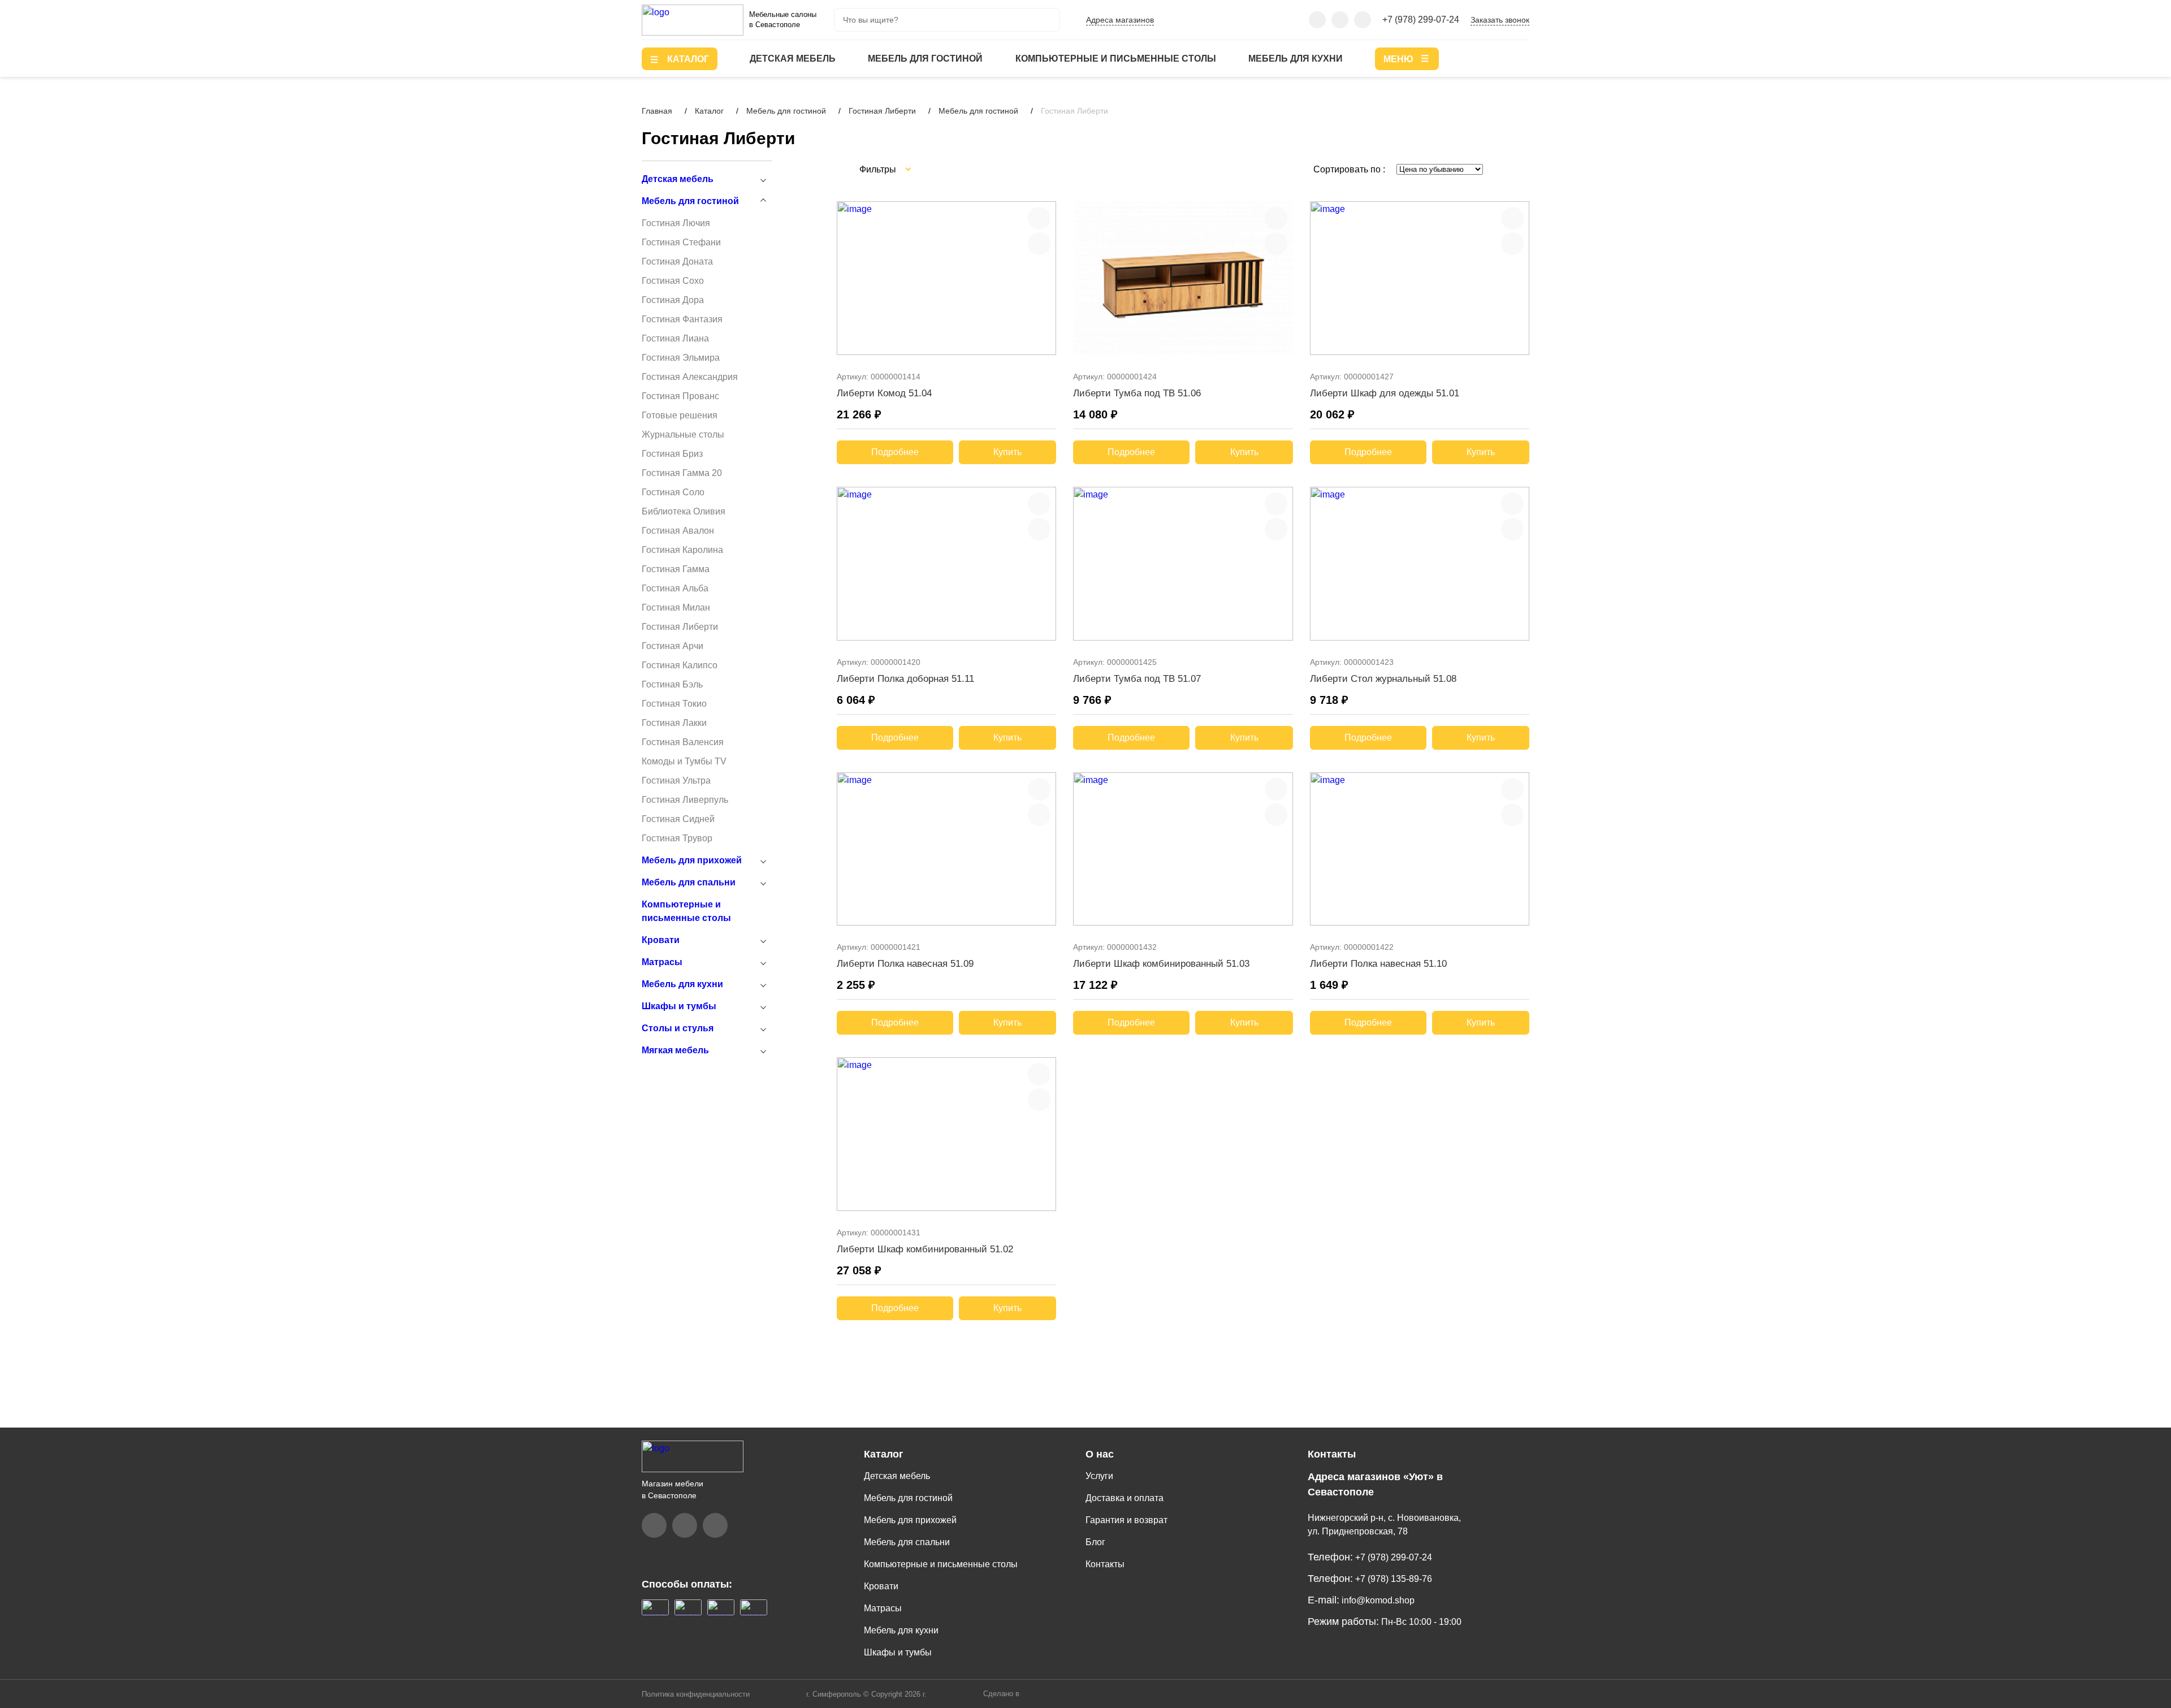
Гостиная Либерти (680, 627)
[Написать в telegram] (1340, 20)
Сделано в (1002, 1694)
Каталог (884, 1454)
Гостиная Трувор (677, 838)
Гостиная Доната (677, 261)
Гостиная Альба (675, 588)
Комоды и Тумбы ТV (684, 761)
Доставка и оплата (1125, 1498)
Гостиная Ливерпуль (685, 800)
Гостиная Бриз (672, 454)
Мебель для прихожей (692, 860)
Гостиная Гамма (676, 569)
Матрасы (662, 962)
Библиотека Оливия (684, 511)
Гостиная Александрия (690, 377)
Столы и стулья (678, 1028)
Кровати (661, 940)
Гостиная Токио (674, 704)
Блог (1095, 1542)
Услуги (1099, 1476)
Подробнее (895, 452)
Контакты (1105, 1564)
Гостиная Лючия (676, 223)
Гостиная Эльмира (681, 358)
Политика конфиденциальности (696, 1694)
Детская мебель (793, 59)
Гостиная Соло (673, 492)
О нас (1100, 1454)
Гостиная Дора (673, 300)
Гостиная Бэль (672, 684)
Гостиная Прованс (680, 396)
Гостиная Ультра (676, 781)
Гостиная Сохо (673, 281)
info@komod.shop (1377, 1600)
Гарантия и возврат (1126, 1520)
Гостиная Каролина (682, 550)
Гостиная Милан (676, 607)
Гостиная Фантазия (682, 319)
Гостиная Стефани (681, 242)
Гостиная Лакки (674, 723)
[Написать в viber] (1317, 20)
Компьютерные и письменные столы (1116, 59)
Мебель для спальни (689, 882)
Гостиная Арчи (673, 646)
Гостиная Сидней (678, 819)
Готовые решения (680, 415)
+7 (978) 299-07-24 (1421, 20)
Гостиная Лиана (675, 338)
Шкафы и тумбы (679, 1006)
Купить (1007, 452)
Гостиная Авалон (678, 531)
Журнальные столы (683, 434)
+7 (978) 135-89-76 (1392, 1579)
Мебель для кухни (1296, 59)
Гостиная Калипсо (680, 665)
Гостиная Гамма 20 (682, 473)
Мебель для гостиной (925, 59)
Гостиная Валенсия (683, 742)
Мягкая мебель (675, 1050)
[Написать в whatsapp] (1363, 20)
